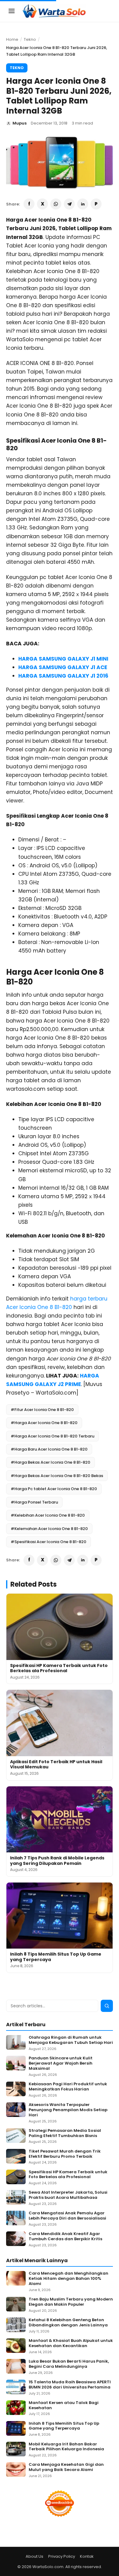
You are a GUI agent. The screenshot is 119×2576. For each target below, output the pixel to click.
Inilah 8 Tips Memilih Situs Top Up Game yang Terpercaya (56, 1957)
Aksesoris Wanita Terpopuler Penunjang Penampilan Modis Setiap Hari (68, 2110)
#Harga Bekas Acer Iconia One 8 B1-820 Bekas (57, 1476)
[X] (42, 204)
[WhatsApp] (56, 204)
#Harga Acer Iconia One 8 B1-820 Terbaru (52, 1436)
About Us (34, 2556)
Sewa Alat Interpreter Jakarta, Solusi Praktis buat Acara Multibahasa (68, 2195)
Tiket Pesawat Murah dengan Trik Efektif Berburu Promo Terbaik (65, 2154)
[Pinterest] (96, 204)
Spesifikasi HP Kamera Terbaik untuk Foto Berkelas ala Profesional (59, 1668)
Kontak (87, 2556)
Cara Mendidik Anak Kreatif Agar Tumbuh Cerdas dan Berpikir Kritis (65, 2237)
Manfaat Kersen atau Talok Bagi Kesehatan (64, 2406)
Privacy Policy (62, 2556)
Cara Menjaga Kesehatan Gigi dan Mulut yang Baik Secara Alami (66, 2467)
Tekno (30, 39)
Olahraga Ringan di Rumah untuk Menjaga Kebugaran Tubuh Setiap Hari (71, 2040)
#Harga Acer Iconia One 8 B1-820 (44, 1423)
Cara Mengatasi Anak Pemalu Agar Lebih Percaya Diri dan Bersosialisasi (67, 2216)
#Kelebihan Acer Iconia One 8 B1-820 (48, 1515)
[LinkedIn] (83, 204)
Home (12, 39)
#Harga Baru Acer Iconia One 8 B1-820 (49, 1449)
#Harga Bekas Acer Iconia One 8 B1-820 (50, 1462)
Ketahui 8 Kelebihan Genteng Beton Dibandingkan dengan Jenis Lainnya (68, 2323)
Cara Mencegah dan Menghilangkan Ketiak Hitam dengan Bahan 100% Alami (69, 2279)
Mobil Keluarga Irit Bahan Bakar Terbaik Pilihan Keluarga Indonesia (66, 2447)
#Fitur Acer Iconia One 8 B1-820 (42, 1410)
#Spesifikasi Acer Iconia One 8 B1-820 (49, 1542)
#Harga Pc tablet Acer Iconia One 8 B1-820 (54, 1489)
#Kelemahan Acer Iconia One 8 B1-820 (49, 1529)
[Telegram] (69, 204)
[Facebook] (29, 204)
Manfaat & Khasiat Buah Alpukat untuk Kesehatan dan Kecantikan (71, 2343)
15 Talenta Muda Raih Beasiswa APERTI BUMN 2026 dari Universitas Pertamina (70, 2385)
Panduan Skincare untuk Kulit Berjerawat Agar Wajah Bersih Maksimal (61, 2064)
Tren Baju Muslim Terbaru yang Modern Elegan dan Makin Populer (71, 2302)
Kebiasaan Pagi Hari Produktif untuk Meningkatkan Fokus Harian (68, 2087)
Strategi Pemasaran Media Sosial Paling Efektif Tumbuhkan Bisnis (65, 2133)
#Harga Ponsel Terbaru (34, 1502)
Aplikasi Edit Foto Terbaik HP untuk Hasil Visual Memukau (56, 1764)
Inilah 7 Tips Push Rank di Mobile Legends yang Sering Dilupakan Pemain (57, 1861)
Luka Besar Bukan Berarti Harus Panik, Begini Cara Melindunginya (69, 2364)
